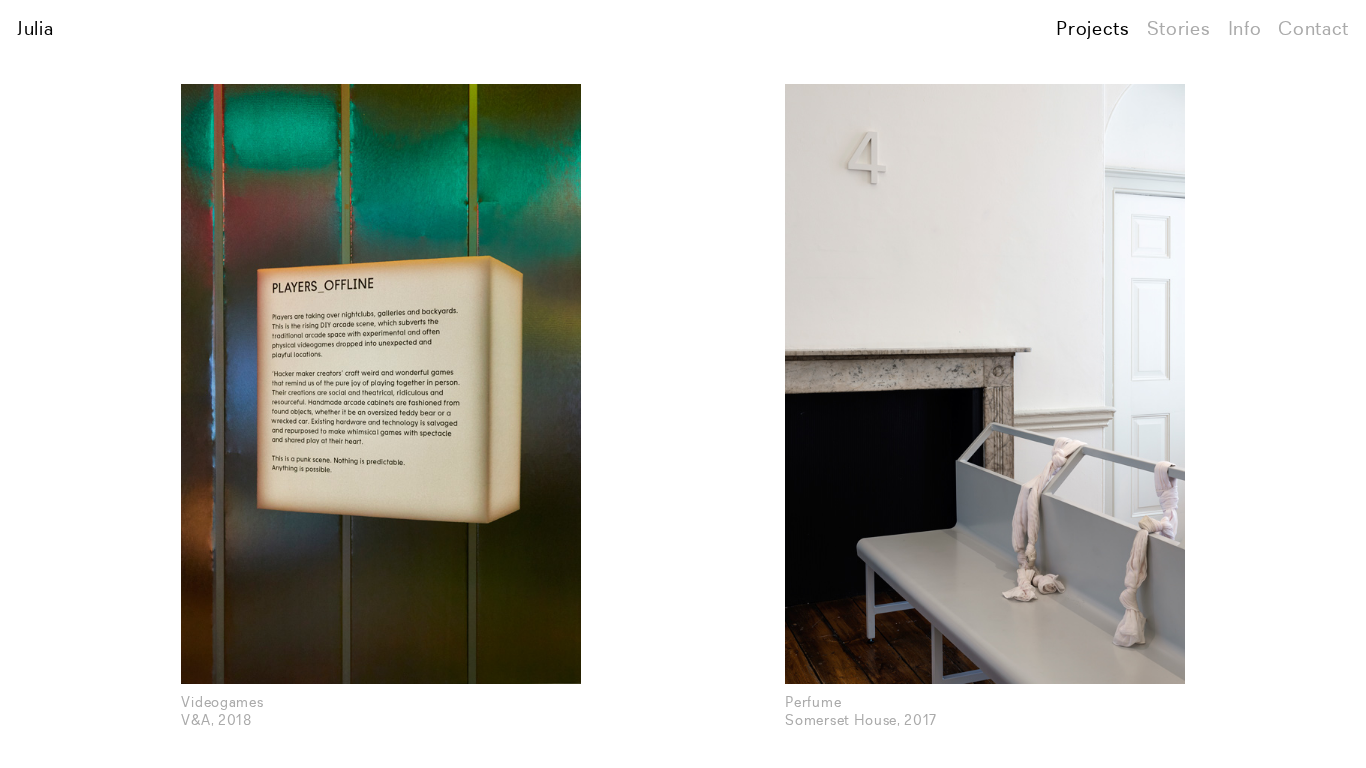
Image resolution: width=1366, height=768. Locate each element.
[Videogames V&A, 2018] (380, 383)
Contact (1313, 30)
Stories (1179, 30)
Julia (35, 30)
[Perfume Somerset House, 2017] (984, 383)
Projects (1092, 30)
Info (1245, 30)
